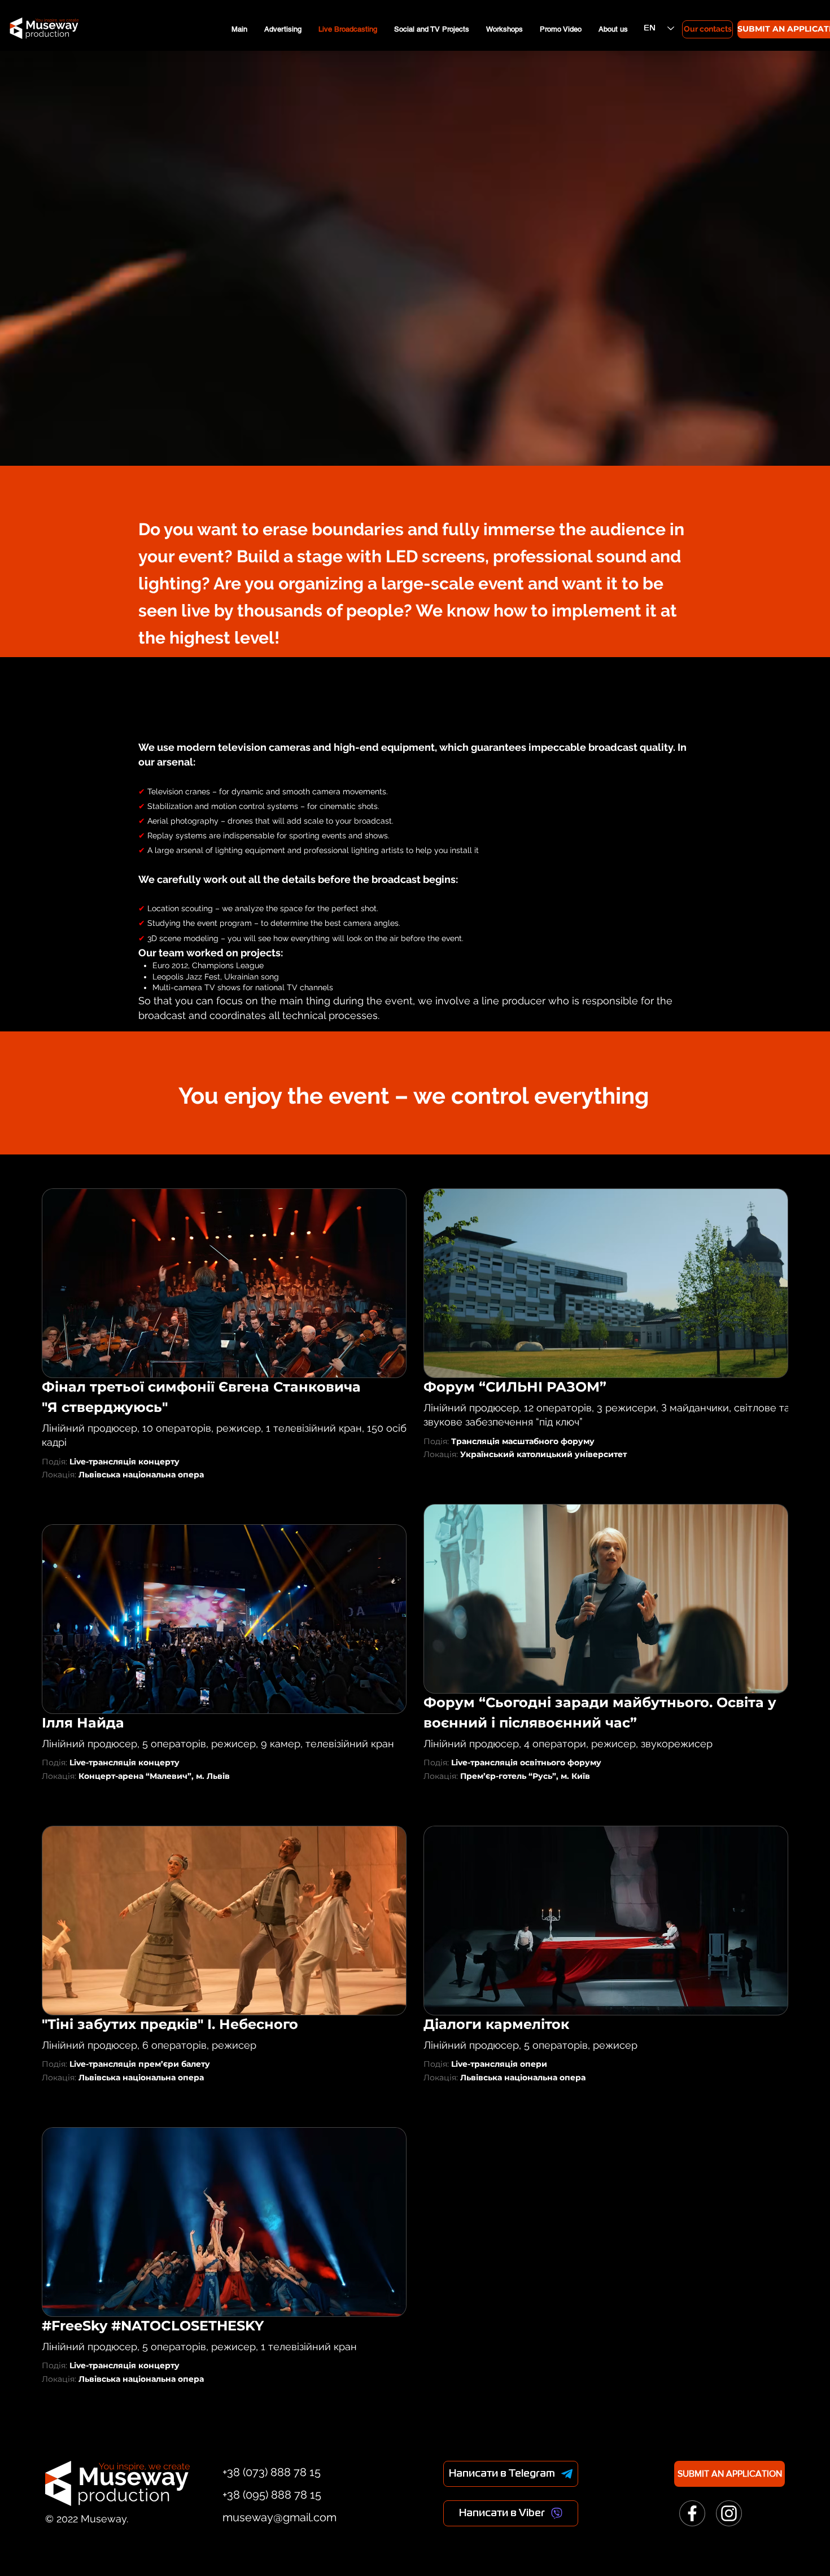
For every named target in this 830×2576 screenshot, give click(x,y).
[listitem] (224, 1348)
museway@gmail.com (279, 2517)
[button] (224, 1283)
